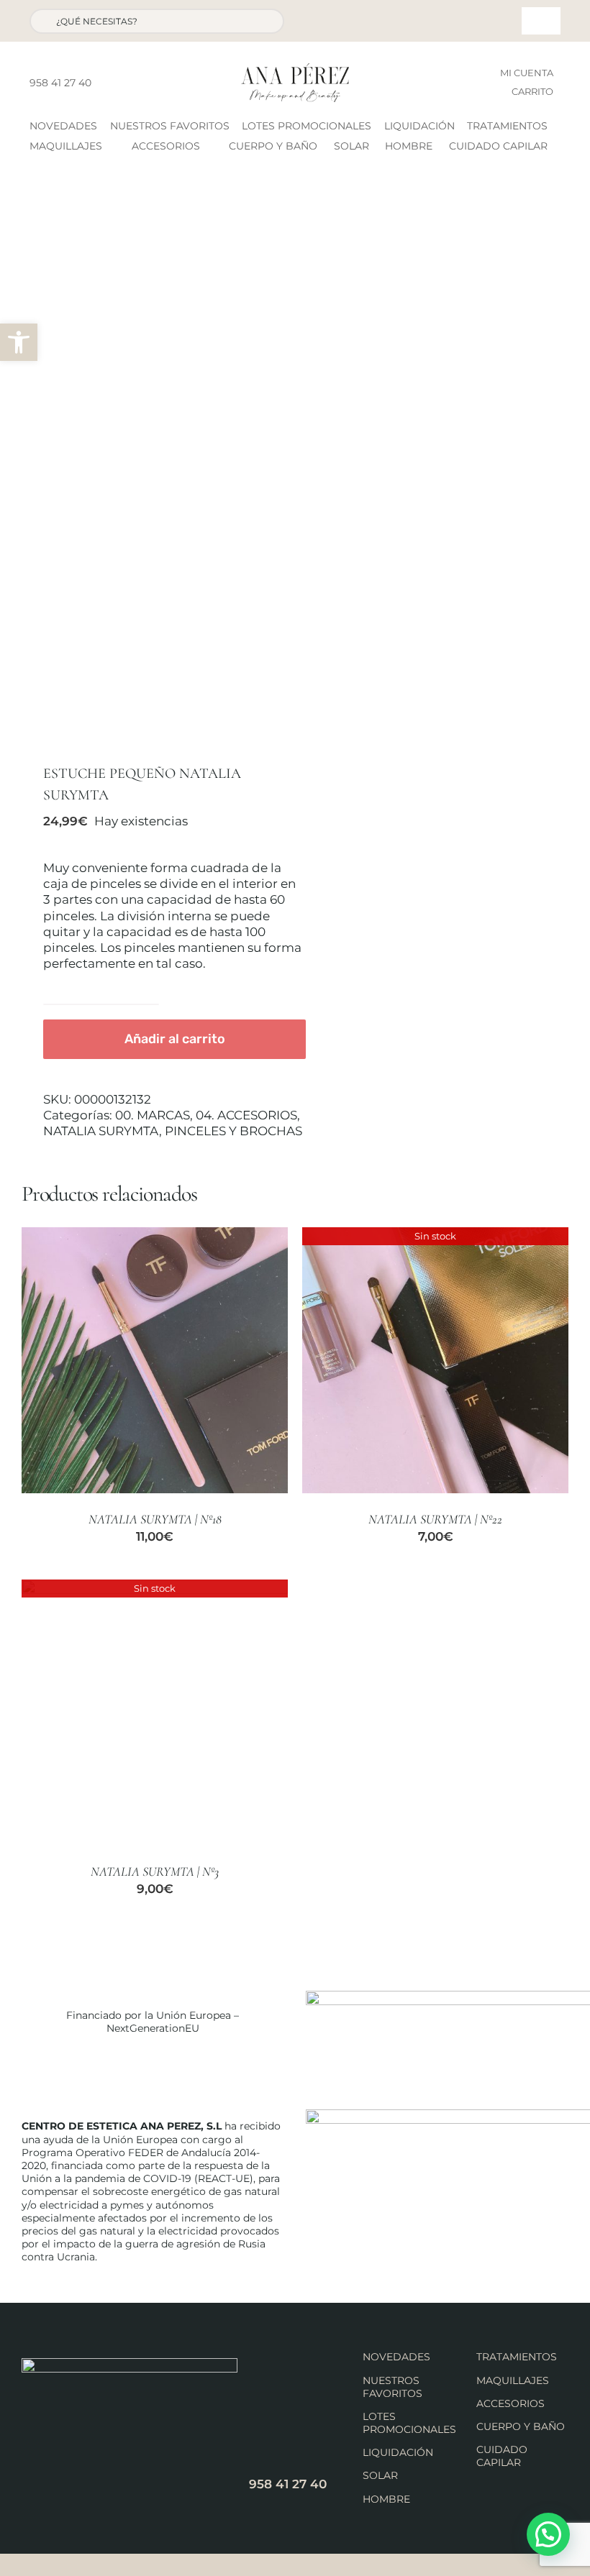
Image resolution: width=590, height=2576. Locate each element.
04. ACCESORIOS (246, 1115)
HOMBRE (386, 2499)
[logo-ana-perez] (295, 69)
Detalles (231, 1362)
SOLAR (380, 2475)
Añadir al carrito (175, 1039)
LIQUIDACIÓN (398, 2452)
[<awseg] (153, 465)
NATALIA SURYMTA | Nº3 (155, 1871)
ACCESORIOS (510, 2403)
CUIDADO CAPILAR (502, 2456)
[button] (19, 342)
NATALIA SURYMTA (101, 1131)
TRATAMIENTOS (517, 2357)
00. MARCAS (153, 1115)
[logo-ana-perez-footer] (130, 2364)
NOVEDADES (396, 2357)
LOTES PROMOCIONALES (409, 2423)
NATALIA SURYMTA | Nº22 (435, 1519)
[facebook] (106, 83)
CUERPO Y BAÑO (521, 2426)
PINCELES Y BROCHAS (233, 1131)
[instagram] (130, 83)
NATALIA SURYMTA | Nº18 (155, 1519)
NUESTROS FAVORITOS (392, 2387)
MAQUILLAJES (513, 2380)
